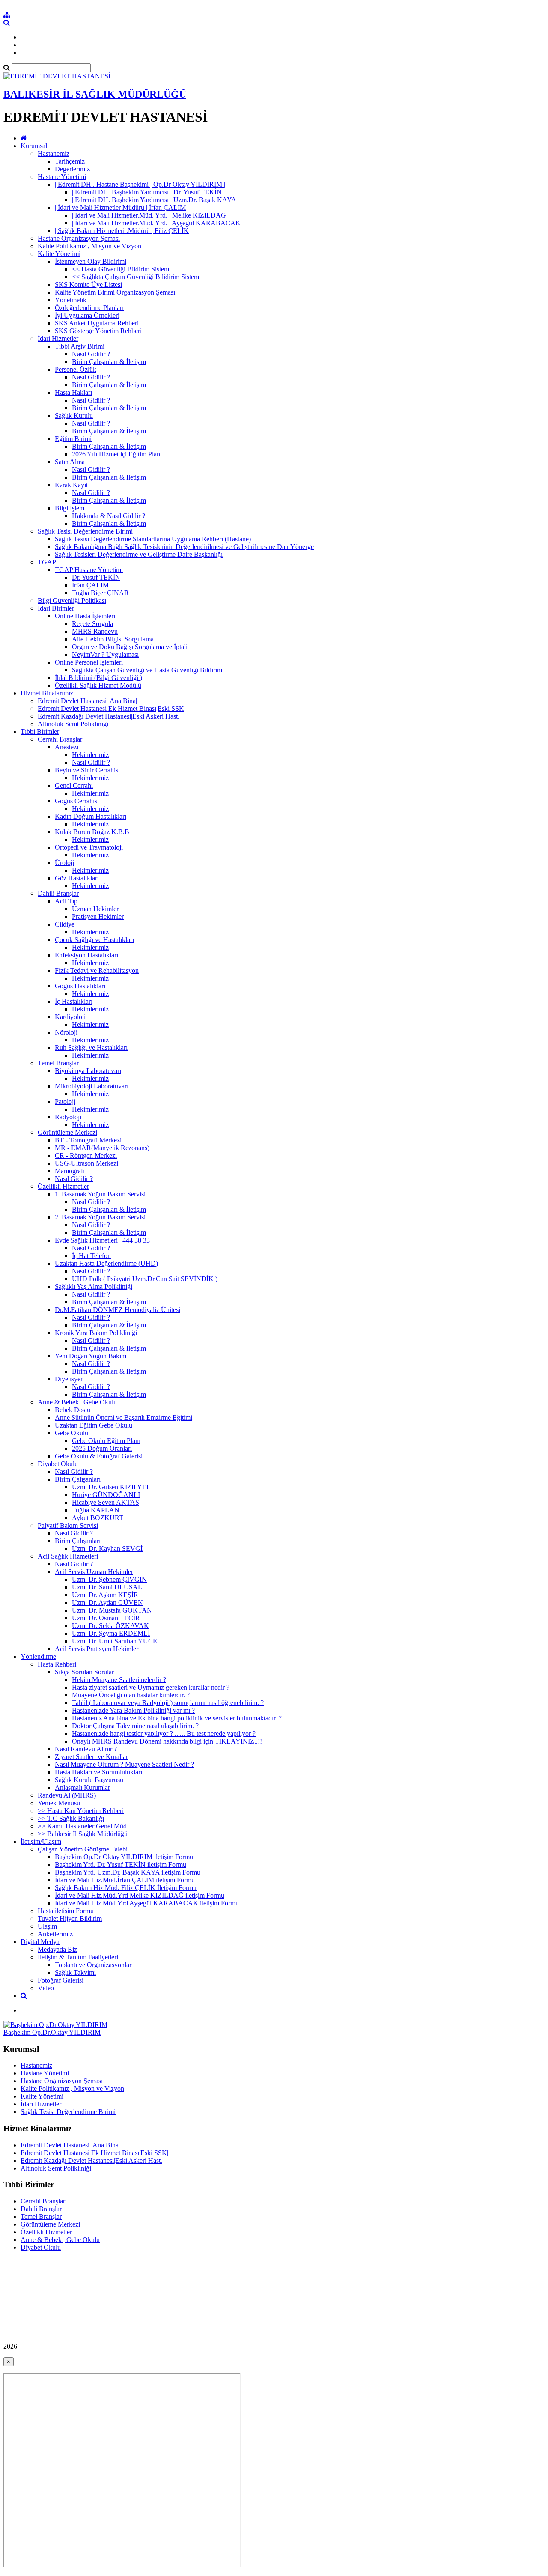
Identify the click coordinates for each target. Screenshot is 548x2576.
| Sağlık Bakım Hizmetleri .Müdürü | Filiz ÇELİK (122, 231)
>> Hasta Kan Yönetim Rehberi (81, 1811)
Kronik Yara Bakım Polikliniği (96, 1333)
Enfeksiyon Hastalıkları (86, 955)
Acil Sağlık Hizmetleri (68, 1556)
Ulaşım (47, 1926)
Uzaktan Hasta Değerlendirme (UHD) (106, 1263)
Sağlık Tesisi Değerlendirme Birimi (85, 531)
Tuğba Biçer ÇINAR (100, 593)
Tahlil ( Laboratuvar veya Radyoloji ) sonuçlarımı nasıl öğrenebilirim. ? (168, 1703)
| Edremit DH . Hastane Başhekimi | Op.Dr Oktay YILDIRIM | (140, 184)
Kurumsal (34, 146)
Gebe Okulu (71, 1433)
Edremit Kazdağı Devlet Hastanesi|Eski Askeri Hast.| (109, 716)
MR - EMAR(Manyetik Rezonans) (102, 1148)
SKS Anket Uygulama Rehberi (97, 323)
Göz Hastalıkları (77, 878)
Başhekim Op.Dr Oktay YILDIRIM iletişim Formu (124, 1857)
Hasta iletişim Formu (66, 1911)
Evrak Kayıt (71, 485)
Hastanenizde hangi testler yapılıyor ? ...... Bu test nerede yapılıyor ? (164, 1734)
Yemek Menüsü (59, 1803)
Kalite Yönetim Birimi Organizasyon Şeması (115, 292)
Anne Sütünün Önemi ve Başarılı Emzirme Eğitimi (124, 1418)
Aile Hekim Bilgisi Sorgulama (113, 639)
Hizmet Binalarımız (47, 693)
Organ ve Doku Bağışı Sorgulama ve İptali (130, 647)
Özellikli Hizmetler (63, 1186)
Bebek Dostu (73, 1410)
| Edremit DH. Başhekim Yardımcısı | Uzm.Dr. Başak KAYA (154, 200)
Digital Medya (40, 1942)
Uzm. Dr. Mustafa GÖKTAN (112, 1610)
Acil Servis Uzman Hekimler (94, 1572)
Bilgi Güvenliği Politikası (72, 601)
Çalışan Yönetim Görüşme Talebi (83, 1849)
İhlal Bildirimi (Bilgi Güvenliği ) (98, 678)
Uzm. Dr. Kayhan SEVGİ (107, 1549)
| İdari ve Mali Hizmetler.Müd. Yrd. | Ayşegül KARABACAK (156, 223)
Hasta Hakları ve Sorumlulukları (98, 1772)
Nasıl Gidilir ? (91, 354)
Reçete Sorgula (92, 624)
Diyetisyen (69, 1379)
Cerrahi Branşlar (60, 739)
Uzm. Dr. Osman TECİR (106, 1618)
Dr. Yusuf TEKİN (96, 577)
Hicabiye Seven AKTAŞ (106, 1502)
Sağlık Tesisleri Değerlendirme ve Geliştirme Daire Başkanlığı (139, 554)
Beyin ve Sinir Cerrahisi (87, 770)
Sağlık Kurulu (74, 416)
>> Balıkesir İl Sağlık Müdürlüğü (83, 1834)
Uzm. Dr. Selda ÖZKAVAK (110, 1626)
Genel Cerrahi (74, 786)
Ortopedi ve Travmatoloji (89, 847)
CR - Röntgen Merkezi (86, 1155)
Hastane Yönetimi (62, 177)
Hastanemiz (54, 154)
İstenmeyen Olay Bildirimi (91, 261)
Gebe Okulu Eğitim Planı (106, 1441)
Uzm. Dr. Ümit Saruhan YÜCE (115, 1641)
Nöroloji (66, 1032)
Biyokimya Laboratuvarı (88, 1071)
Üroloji (64, 863)
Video (46, 1988)
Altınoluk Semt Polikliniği (73, 724)
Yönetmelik (71, 300)
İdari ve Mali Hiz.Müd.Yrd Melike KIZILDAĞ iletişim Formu (140, 1895)
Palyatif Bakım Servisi (68, 1525)
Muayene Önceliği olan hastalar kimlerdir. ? (131, 1695)
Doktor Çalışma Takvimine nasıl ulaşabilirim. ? (135, 1726)
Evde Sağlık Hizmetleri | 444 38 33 (102, 1240)
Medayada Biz (57, 1949)
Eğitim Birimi (73, 439)
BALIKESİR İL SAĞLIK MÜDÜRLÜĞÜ (95, 94)
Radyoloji (68, 1117)
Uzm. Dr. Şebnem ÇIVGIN (109, 1579)
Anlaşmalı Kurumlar (82, 1787)
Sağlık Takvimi (75, 1972)
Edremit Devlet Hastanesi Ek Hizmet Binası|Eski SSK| (112, 708)
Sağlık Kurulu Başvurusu (89, 1780)
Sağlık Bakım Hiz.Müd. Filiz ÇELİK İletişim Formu (126, 1888)
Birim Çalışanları (78, 1479)
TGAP (47, 562)
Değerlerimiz (72, 169)
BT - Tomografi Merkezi (88, 1140)
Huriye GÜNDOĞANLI (106, 1495)
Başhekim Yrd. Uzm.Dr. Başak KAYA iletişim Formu (128, 1872)
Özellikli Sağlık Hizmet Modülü (98, 685)
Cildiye (65, 924)
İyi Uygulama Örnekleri (87, 315)
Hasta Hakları (73, 392)
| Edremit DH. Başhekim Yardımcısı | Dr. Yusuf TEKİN (147, 192)
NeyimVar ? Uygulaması (105, 654)
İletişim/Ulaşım (41, 1841)
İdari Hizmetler (58, 338)
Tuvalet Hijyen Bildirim (70, 1919)
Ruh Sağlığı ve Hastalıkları (91, 1048)
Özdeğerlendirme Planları (89, 308)
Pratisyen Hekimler (98, 917)
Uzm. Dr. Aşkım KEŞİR (105, 1595)
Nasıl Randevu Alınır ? (86, 1749)
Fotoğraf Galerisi (61, 1980)
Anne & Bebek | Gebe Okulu (77, 1402)
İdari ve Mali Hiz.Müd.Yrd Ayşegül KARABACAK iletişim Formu (147, 1903)
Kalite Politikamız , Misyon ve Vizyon (89, 246)
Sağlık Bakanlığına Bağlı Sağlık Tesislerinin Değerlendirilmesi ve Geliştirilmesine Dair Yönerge (184, 547)
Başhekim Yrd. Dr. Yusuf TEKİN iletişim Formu (121, 1865)
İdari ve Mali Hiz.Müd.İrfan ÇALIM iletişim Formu (125, 1880)
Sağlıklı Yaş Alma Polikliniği (94, 1287)
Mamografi (70, 1171)
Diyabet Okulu (58, 1464)
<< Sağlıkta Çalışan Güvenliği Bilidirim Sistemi (136, 277)
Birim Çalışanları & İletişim (109, 362)
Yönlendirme (38, 1656)
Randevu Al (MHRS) (67, 1795)
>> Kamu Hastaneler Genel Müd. (83, 1826)
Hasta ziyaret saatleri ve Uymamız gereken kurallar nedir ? (151, 1687)
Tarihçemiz (70, 161)
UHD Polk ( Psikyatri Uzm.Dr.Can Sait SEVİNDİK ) (145, 1279)
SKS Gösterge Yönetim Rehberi (98, 331)
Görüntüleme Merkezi (67, 1132)
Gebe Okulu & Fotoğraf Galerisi (99, 1456)
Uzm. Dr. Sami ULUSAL (107, 1587)
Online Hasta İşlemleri (85, 616)
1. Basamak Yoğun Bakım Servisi (100, 1194)
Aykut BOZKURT (98, 1518)
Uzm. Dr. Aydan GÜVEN (107, 1603)
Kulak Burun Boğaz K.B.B (92, 832)
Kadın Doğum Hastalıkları (91, 816)
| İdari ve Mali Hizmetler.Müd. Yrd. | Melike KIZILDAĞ (149, 215)
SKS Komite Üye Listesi (88, 285)
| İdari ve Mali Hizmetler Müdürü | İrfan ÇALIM (120, 207)
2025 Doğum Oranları (102, 1448)
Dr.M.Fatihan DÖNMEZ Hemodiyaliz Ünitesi (118, 1310)
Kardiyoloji (70, 1017)
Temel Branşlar (58, 1063)
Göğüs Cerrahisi (77, 801)
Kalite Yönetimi (59, 254)
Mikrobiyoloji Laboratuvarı (92, 1086)
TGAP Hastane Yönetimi (89, 570)
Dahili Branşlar (58, 893)
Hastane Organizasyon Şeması (79, 238)
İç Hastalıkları (74, 1001)
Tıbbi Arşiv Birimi (80, 346)
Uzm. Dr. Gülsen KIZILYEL (111, 1487)
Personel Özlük (76, 369)
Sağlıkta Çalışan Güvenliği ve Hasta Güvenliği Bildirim (147, 670)
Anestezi (67, 747)
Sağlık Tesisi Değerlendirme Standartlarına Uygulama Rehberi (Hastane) (153, 539)
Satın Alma (70, 462)
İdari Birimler (56, 608)
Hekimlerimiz (90, 755)
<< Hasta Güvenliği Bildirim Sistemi (121, 269)
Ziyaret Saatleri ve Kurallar (91, 1757)
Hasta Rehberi (57, 1664)
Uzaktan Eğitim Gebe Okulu (94, 1425)
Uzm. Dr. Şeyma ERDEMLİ (111, 1633)
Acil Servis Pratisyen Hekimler (97, 1649)
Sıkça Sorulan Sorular (84, 1672)
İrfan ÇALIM (90, 585)
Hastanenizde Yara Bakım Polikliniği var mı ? (133, 1710)
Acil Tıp (66, 901)
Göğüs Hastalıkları (80, 986)
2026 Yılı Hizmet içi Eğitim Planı (117, 454)
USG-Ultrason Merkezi (86, 1163)
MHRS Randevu (95, 631)
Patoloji (65, 1102)
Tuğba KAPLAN (96, 1510)
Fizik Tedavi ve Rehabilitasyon (97, 970)
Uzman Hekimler (95, 909)
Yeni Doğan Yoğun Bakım (91, 1356)
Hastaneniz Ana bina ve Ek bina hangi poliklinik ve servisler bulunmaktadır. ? (177, 1718)
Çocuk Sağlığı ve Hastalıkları (94, 940)
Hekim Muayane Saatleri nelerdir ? (119, 1680)
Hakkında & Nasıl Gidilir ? (109, 516)
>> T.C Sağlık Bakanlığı (71, 1818)
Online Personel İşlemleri (89, 662)
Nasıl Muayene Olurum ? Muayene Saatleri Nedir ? (124, 1764)
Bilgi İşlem (70, 508)
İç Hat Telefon (91, 1256)
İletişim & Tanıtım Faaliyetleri (78, 1957)
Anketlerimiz (55, 1934)
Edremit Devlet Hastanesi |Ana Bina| (87, 701)
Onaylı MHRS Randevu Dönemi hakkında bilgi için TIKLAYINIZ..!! (167, 1741)
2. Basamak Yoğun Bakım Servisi (100, 1217)
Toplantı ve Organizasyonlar (93, 1965)
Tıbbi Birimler (40, 732)
